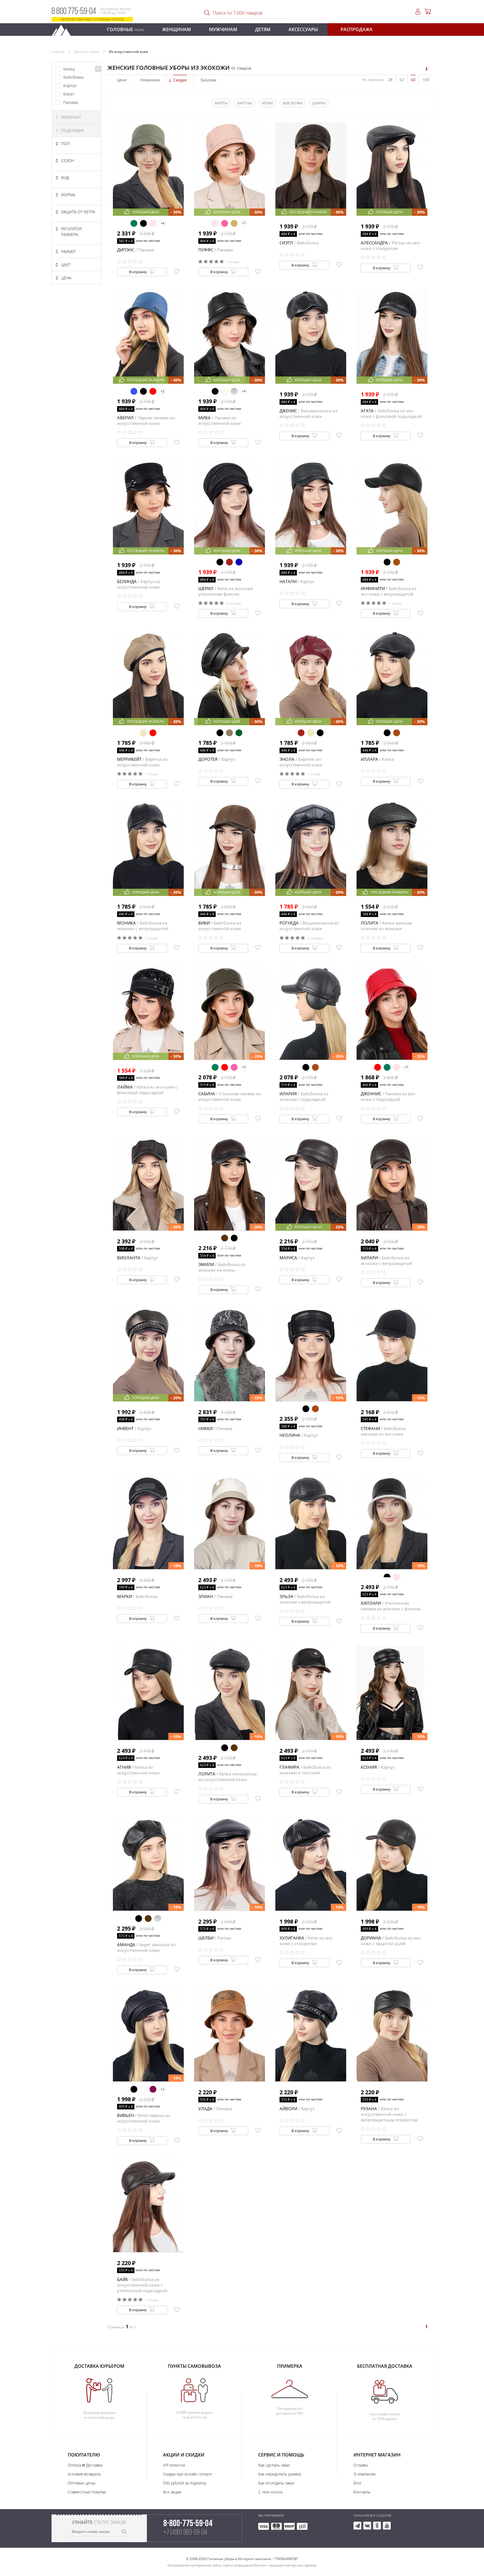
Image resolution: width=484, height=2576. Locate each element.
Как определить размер (280, 2474)
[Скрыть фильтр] (98, 69)
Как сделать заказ (274, 2465)
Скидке (180, 80)
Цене (122, 80)
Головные (126, 29)
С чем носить (271, 2492)
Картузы (245, 103)
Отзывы (361, 2465)
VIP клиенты (174, 2465)
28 (390, 80)
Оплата (74, 2465)
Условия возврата (84, 2474)
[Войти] (418, 12)
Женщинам (177, 29)
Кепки (267, 103)
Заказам (208, 80)
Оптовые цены (82, 2483)
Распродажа (357, 29)
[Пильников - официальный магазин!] (64, 29)
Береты (221, 103)
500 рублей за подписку (185, 2483)
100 (426, 80)
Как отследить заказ (276, 2483)
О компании (364, 2474)
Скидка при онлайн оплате (187, 2474)
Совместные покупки (87, 2492)
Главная (58, 52)
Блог (358, 2483)
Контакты (362, 2492)
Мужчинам (223, 29)
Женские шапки (87, 52)
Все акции (172, 2492)
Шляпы (319, 103)
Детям (263, 29)
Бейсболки (293, 103)
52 (402, 80)
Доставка (94, 2465)
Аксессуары (303, 29)
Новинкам (150, 80)
